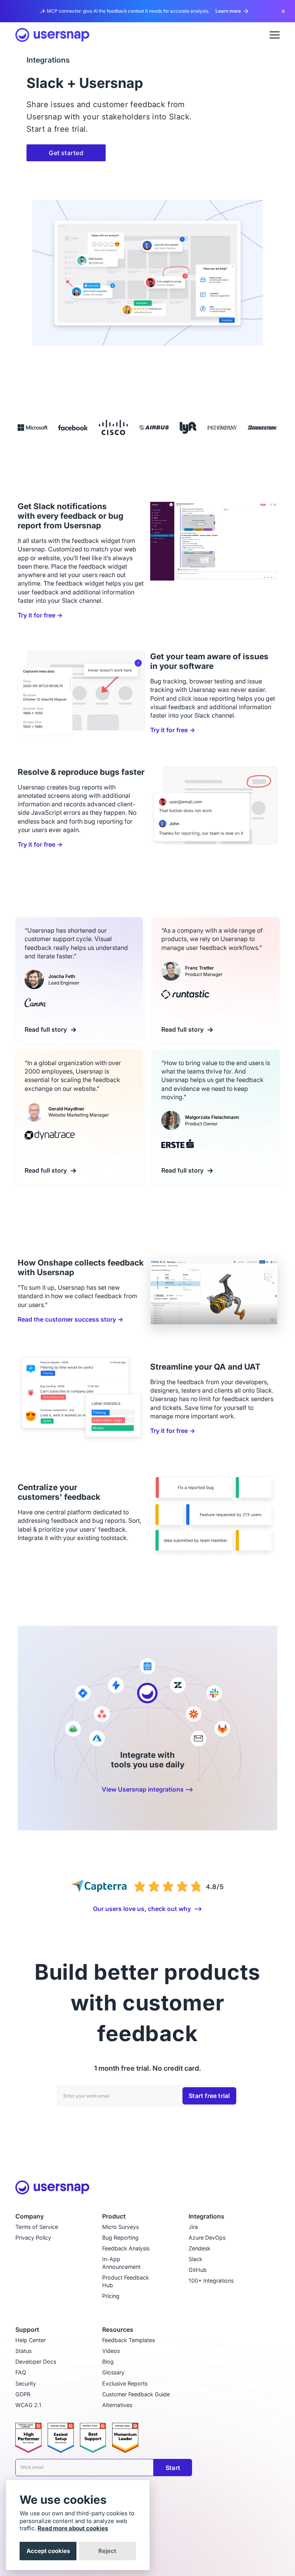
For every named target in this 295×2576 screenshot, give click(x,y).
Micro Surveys (120, 2227)
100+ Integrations (211, 2281)
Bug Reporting (120, 2238)
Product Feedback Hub (126, 2281)
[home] (52, 35)
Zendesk (200, 2248)
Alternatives (117, 2405)
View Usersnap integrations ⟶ (147, 1789)
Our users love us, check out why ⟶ (147, 1909)
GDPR (23, 2394)
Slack (196, 2259)
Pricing (111, 2296)
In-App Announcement (121, 2263)
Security (26, 2383)
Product (114, 2216)
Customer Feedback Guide (136, 2394)
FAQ (21, 2372)
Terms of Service (37, 2227)
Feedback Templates (128, 2340)
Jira (193, 2227)
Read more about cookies (73, 2528)
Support (27, 2330)
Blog (108, 2362)
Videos (111, 2351)
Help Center (31, 2340)
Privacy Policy (33, 2238)
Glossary (113, 2372)
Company (30, 2216)
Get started (66, 153)
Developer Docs (36, 2362)
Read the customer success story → (70, 1319)
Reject (107, 2551)
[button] (275, 35)
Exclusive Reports (125, 2383)
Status (23, 2351)
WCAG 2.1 (28, 2405)
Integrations (206, 2216)
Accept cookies (48, 2551)
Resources (118, 2330)
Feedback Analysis (126, 2248)
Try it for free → (40, 615)
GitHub (198, 2270)
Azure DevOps (207, 2238)
